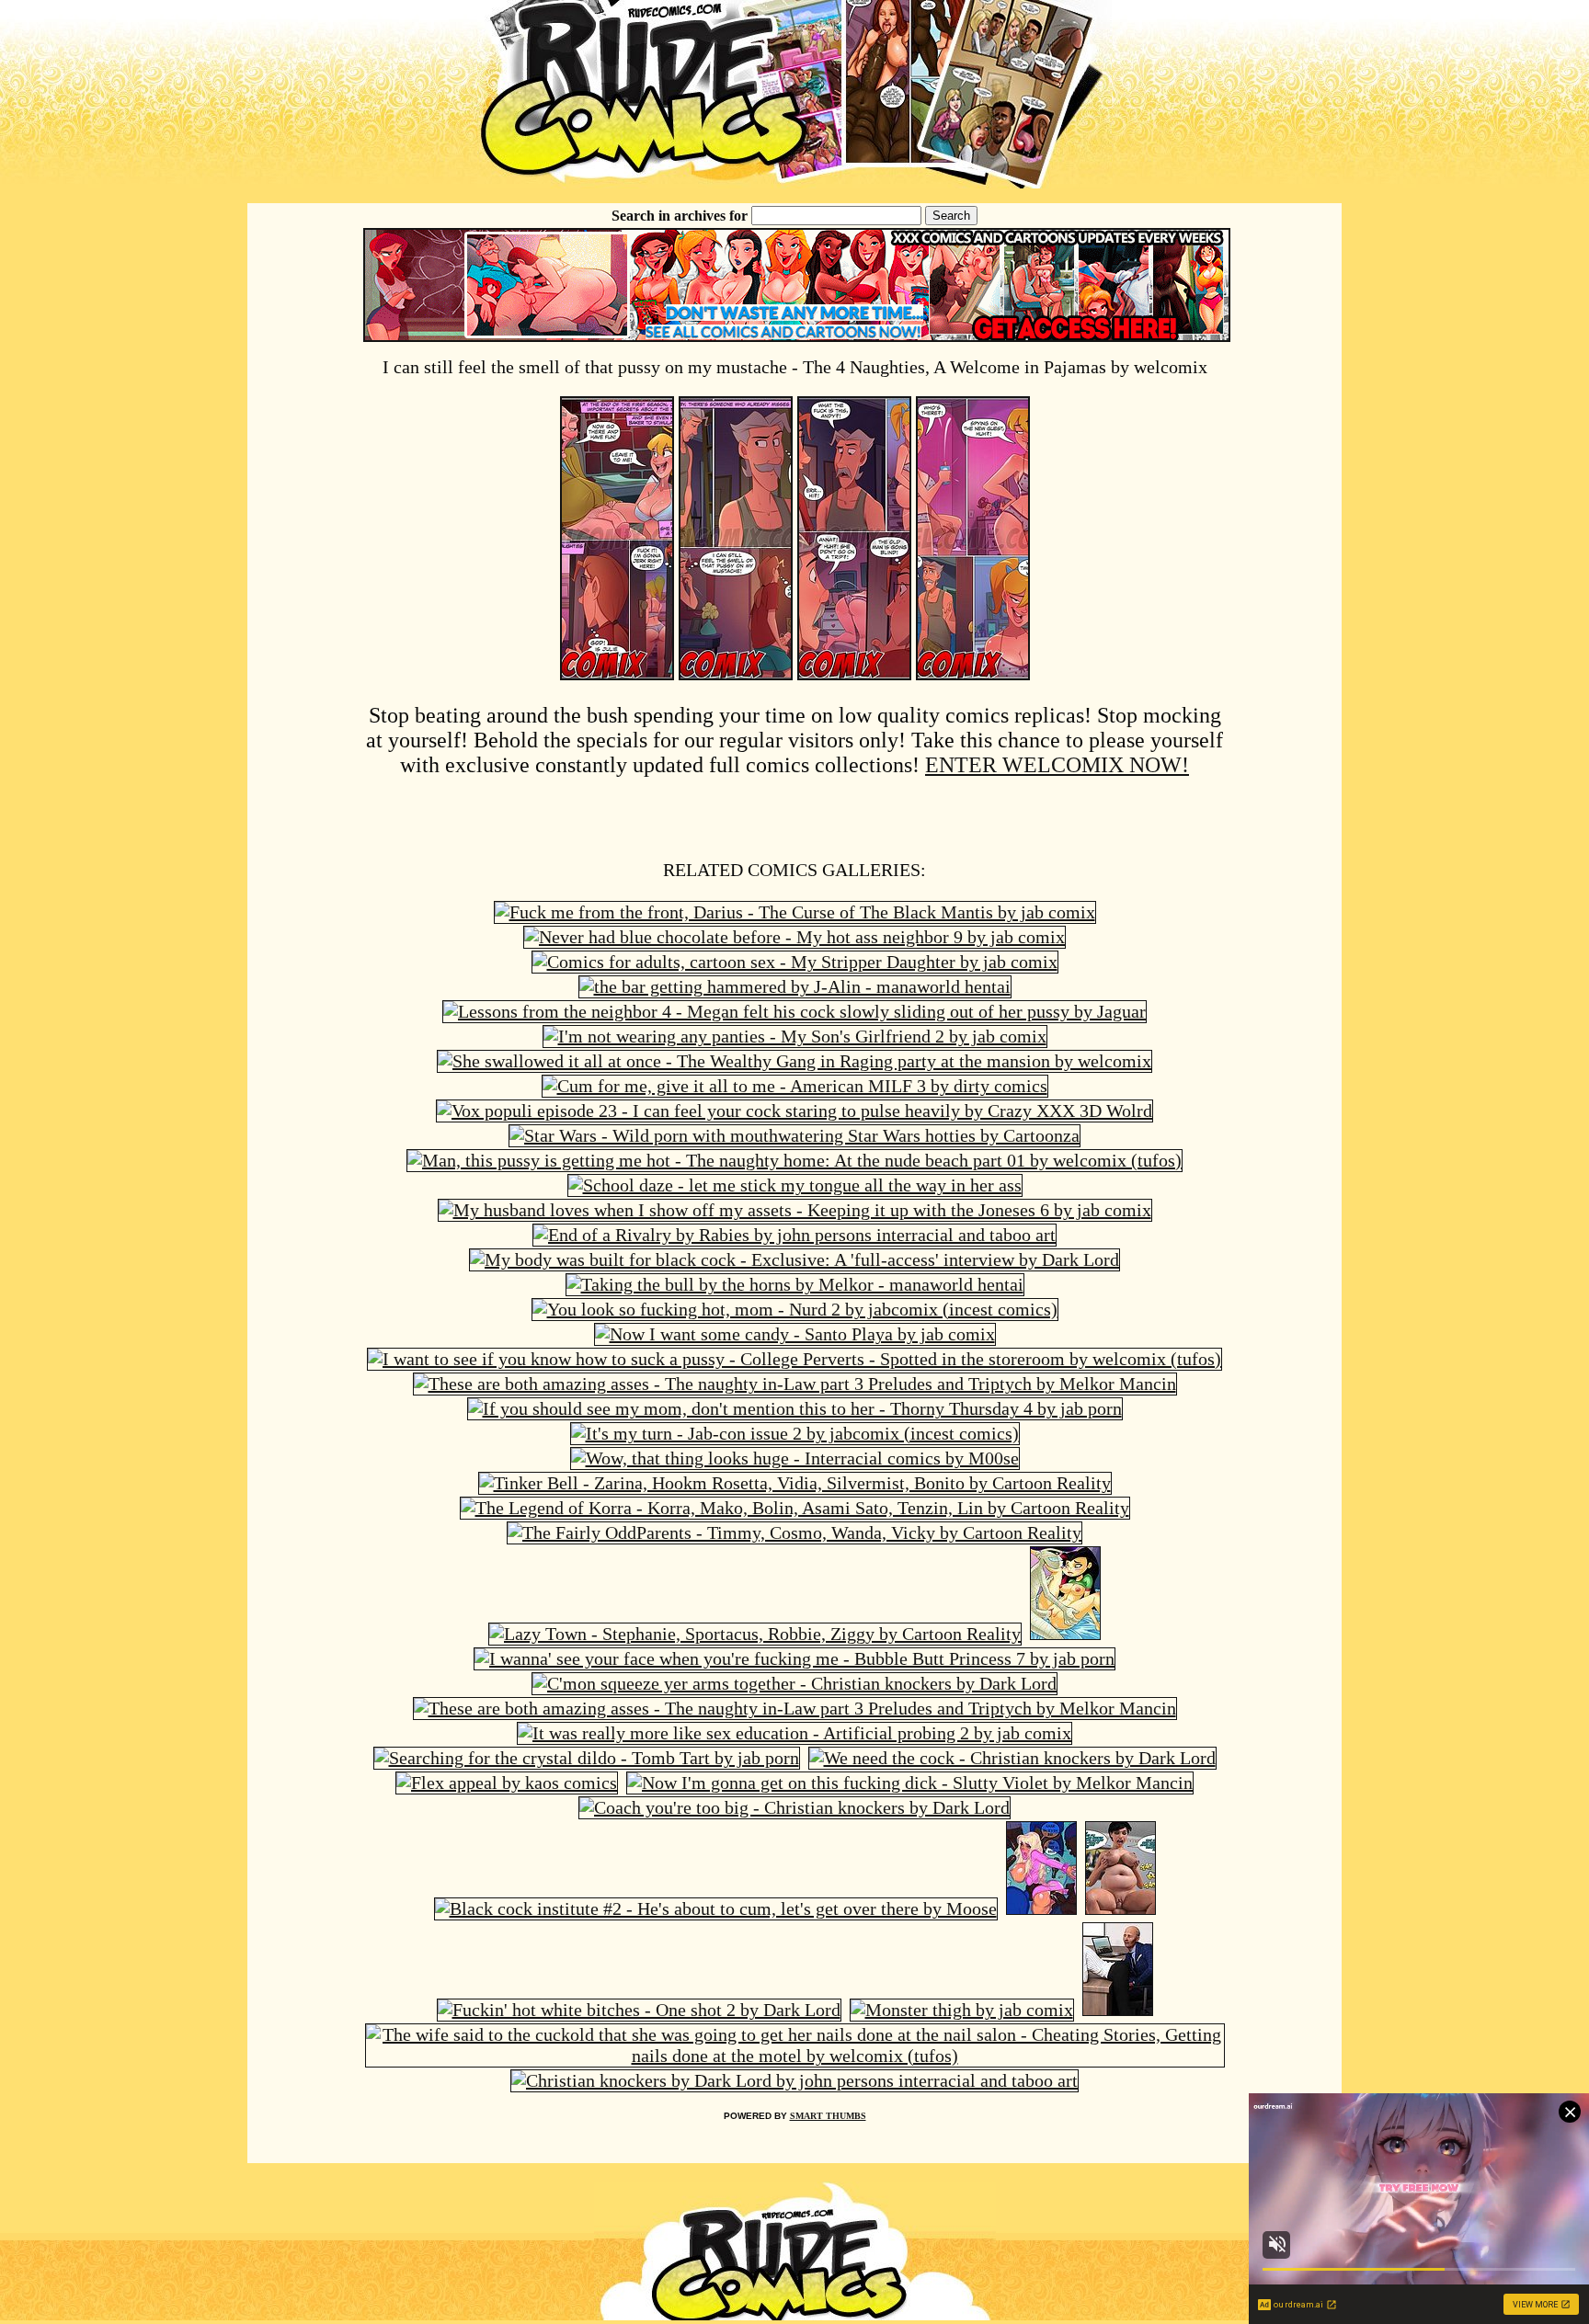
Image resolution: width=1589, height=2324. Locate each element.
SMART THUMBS (828, 2116)
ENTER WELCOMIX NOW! (1057, 765)
